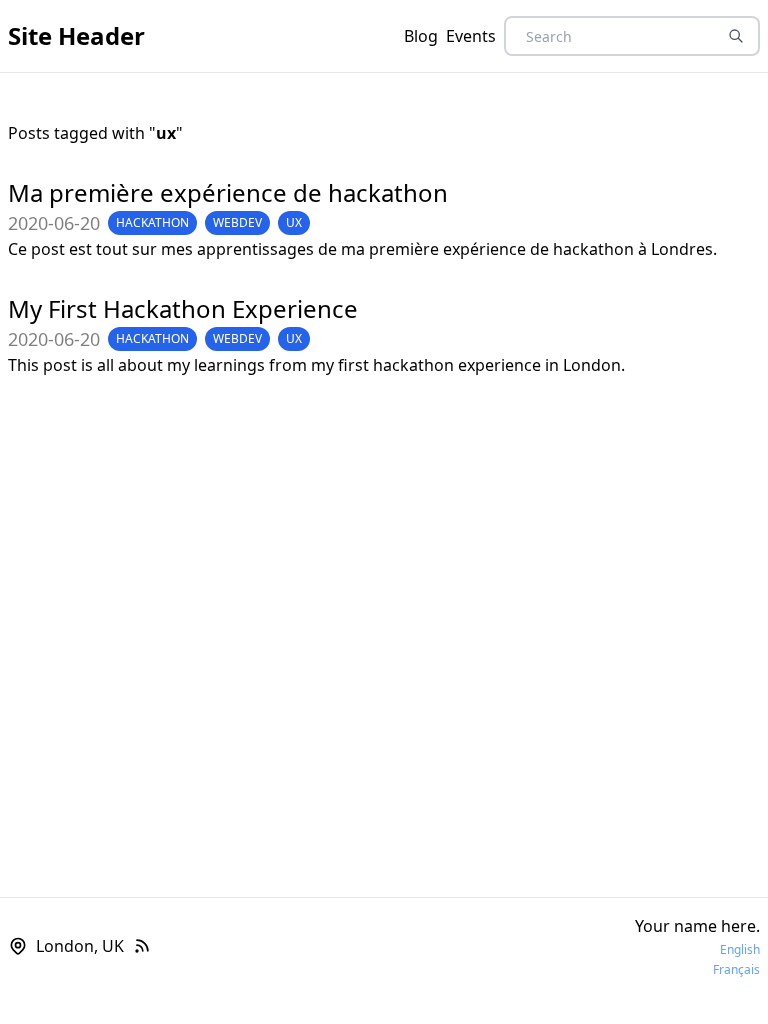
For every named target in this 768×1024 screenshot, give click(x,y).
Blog (421, 36)
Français (736, 970)
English (740, 950)
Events (471, 36)
